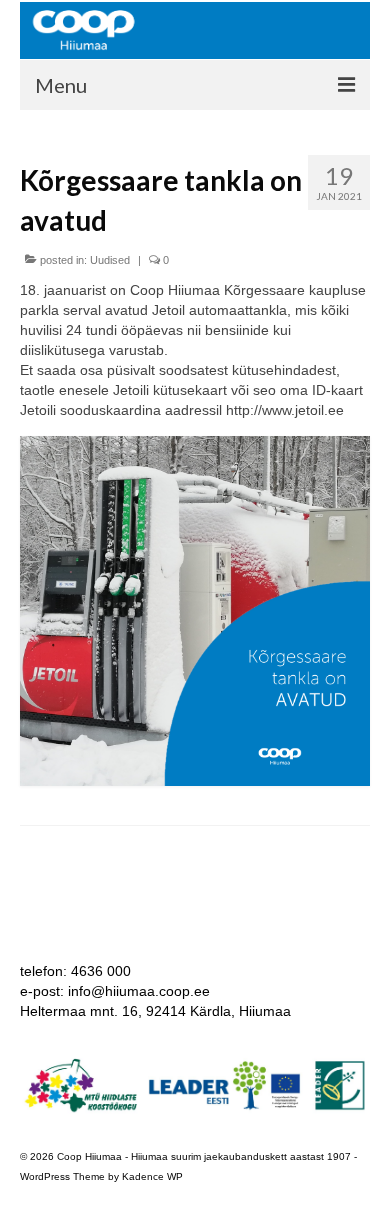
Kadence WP (152, 1176)
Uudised (110, 260)
